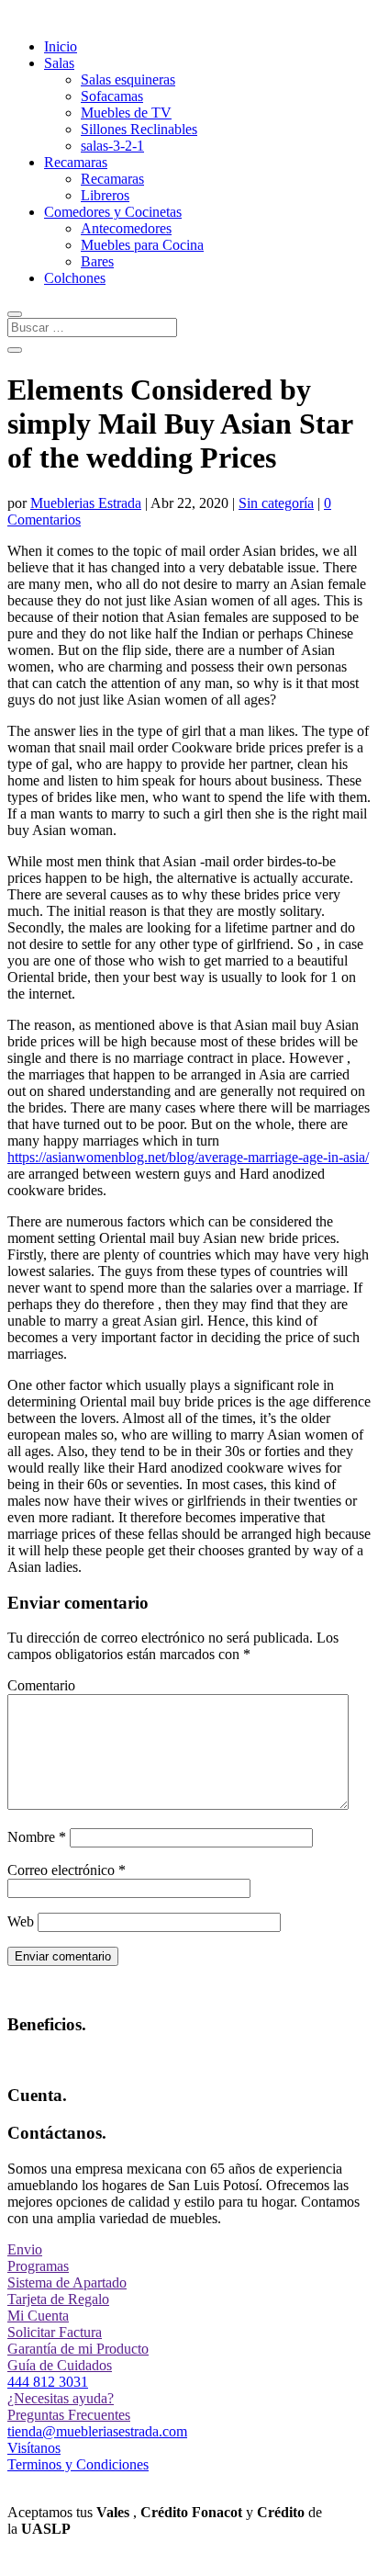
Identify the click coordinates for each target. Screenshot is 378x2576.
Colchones (75, 278)
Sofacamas (112, 96)
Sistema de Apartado (67, 2282)
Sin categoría (276, 503)
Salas (59, 63)
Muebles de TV (126, 113)
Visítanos (34, 2448)
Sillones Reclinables (139, 129)
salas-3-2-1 (112, 146)
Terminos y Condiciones (78, 2464)
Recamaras (76, 162)
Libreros (105, 195)
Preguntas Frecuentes (69, 2415)
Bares (97, 261)
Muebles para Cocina (142, 245)
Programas (38, 2266)
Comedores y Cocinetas (113, 212)
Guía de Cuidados (60, 2365)
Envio (25, 2249)
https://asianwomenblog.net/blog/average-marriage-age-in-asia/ (188, 1157)
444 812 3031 (48, 2382)
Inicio (61, 46)
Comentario (41, 1685)
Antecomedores (126, 228)
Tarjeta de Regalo (58, 2299)
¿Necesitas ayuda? (61, 2398)
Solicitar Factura (55, 2332)
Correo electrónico (67, 1870)
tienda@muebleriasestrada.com (97, 2431)
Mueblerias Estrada (86, 503)
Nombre (37, 1837)
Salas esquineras (128, 79)
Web (21, 1921)
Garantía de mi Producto (78, 2349)
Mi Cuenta (38, 2316)
